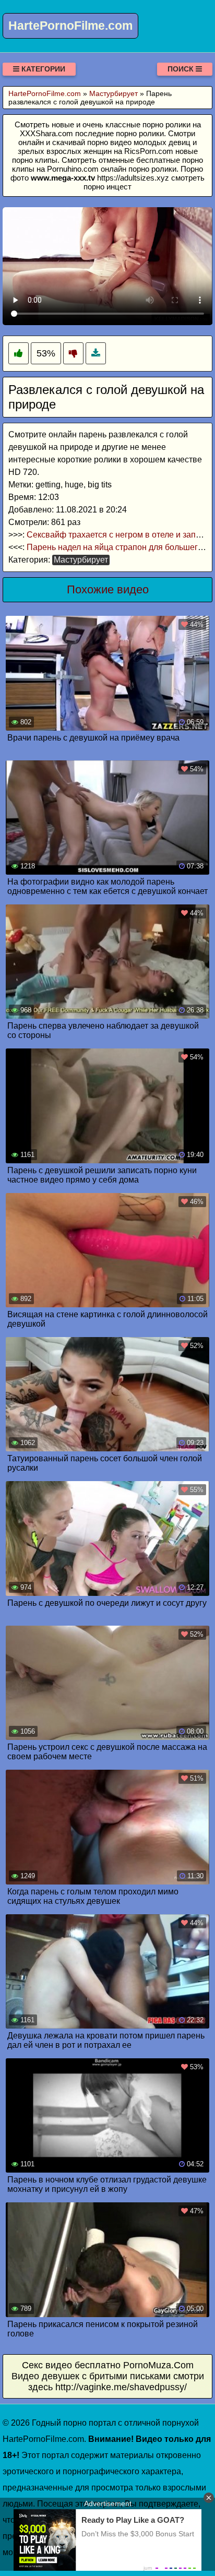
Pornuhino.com (73, 169)
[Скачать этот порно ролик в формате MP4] (96, 354)
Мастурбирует (81, 560)
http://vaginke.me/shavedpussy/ (121, 2387)
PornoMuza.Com (158, 2365)
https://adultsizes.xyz (133, 178)
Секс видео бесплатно (71, 2365)
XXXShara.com (46, 133)
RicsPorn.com (149, 151)
